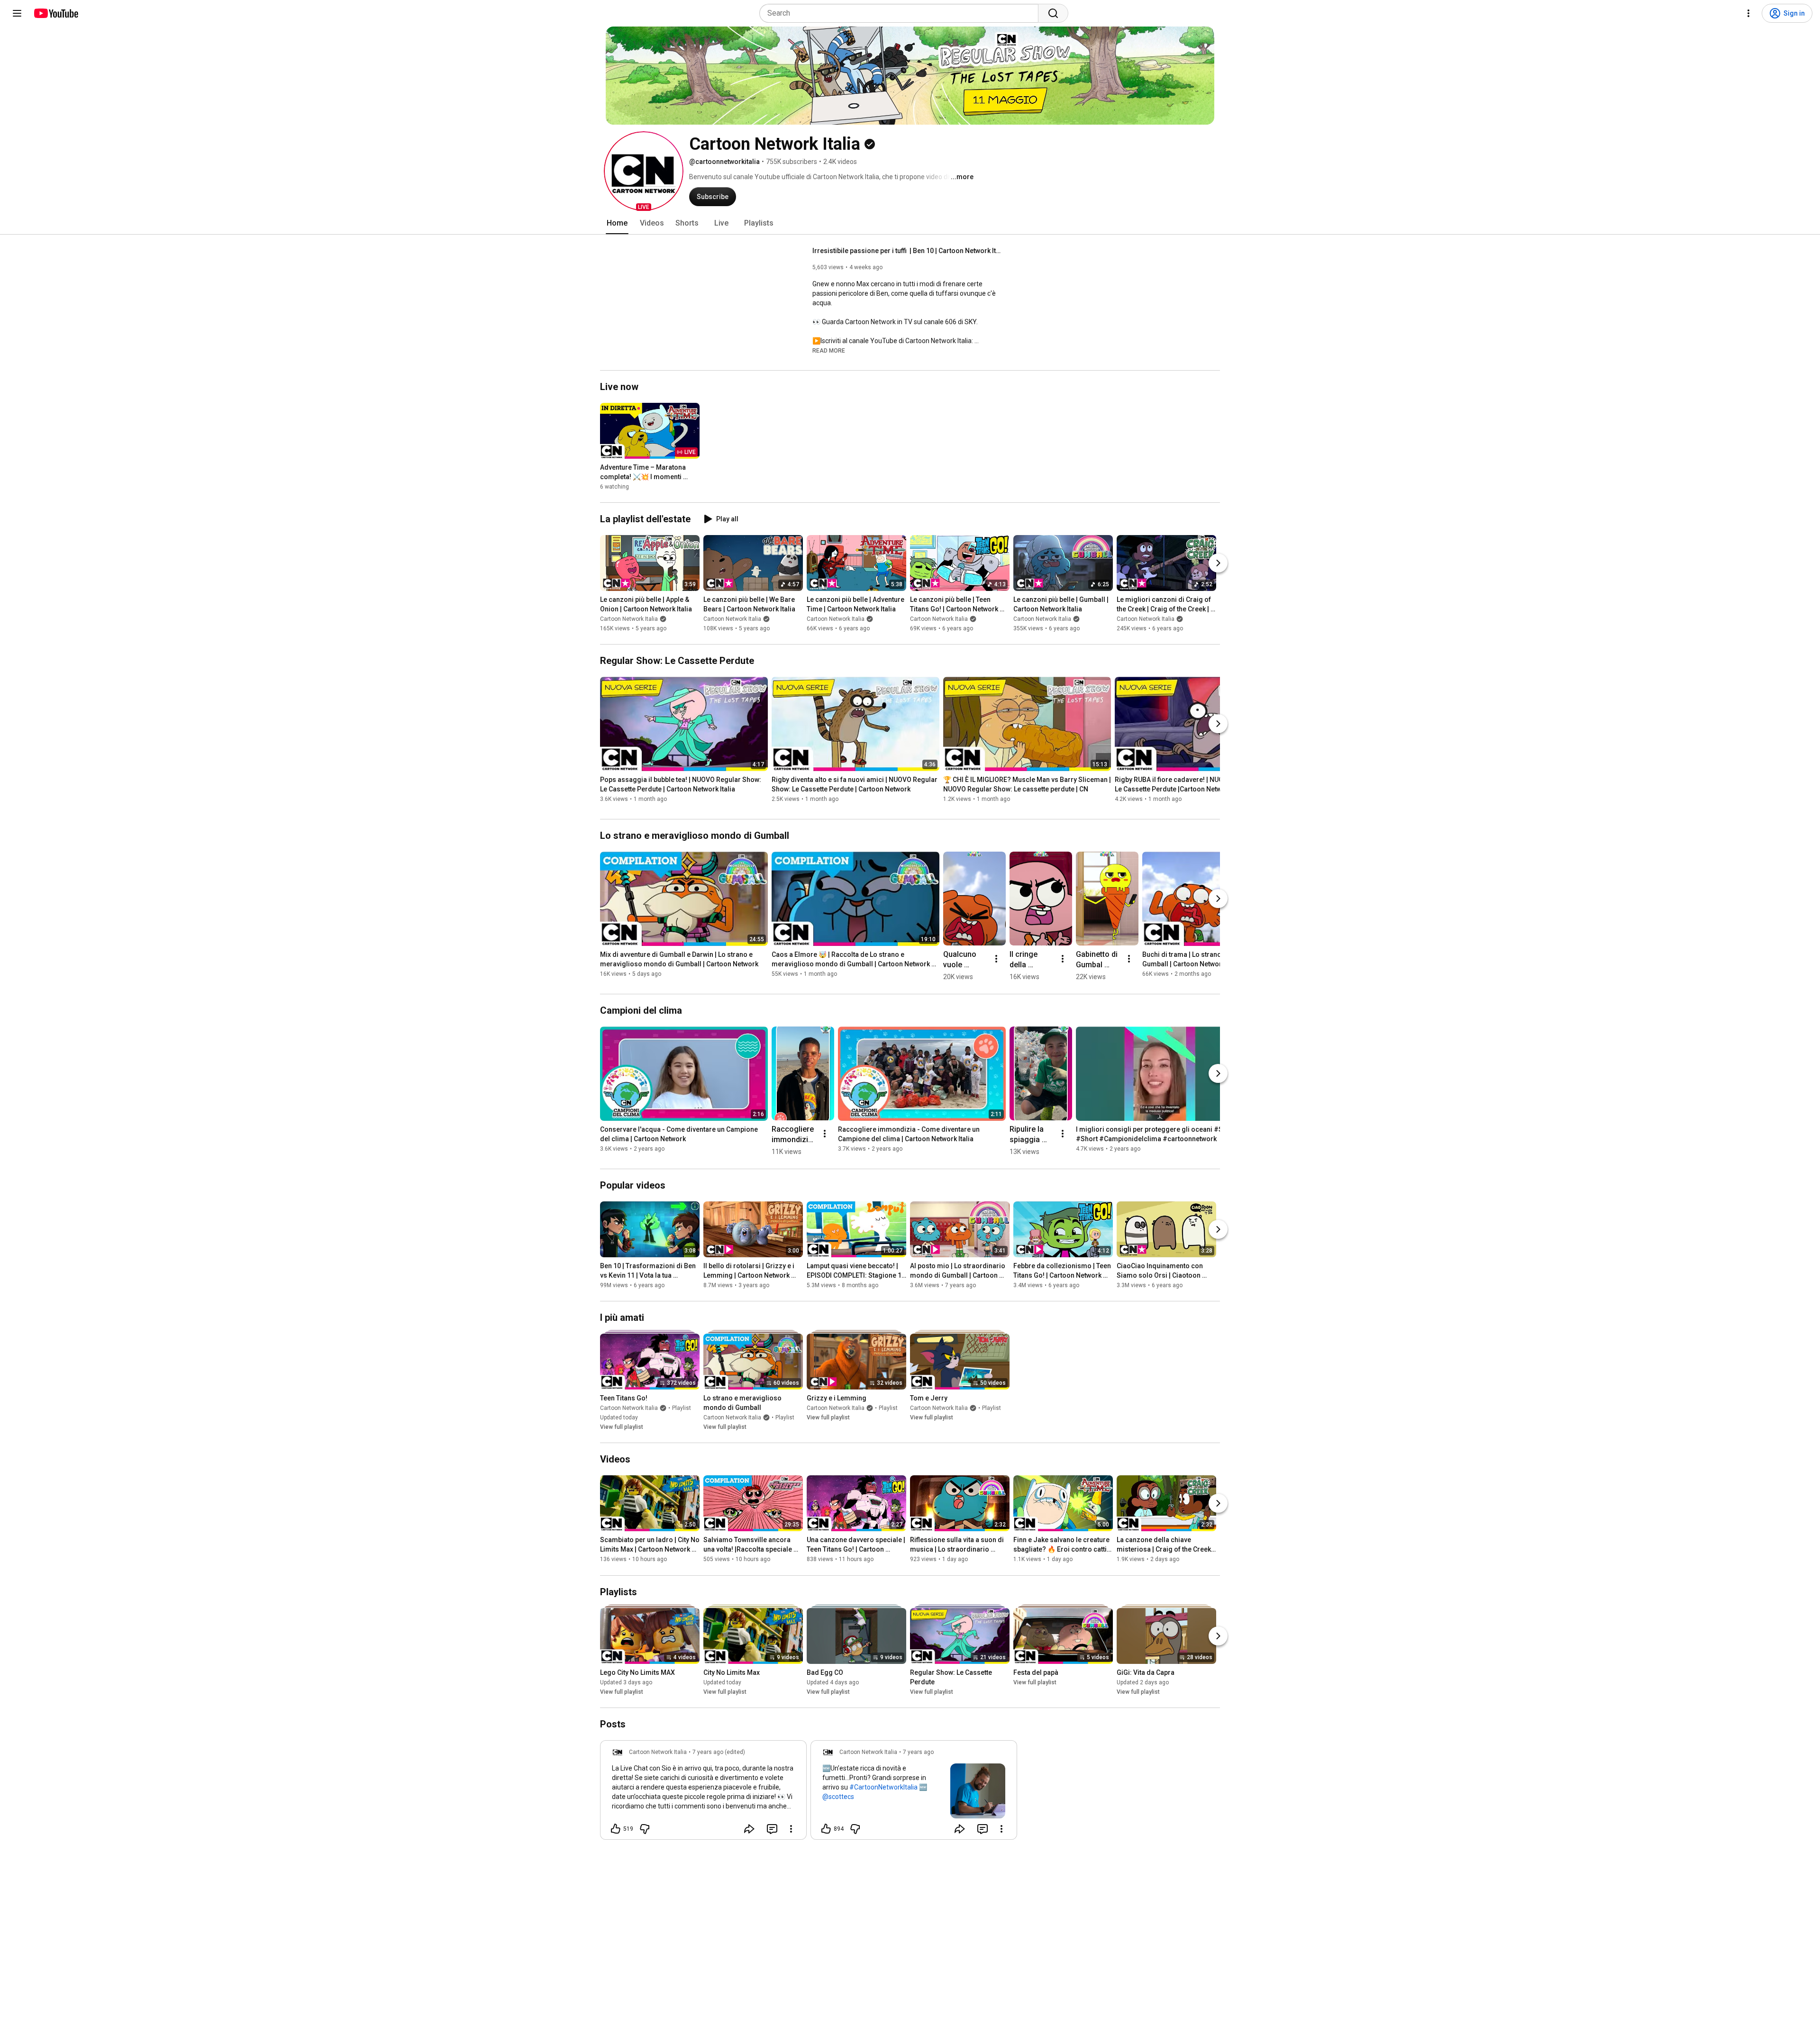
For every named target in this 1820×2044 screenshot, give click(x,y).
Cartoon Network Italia (629, 619)
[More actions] (996, 959)
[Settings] (1748, 13)
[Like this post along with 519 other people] (616, 1829)
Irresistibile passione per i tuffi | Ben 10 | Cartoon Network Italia (907, 251)
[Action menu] (791, 1829)
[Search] (1053, 13)
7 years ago (918, 1752)
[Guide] (17, 13)
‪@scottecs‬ (838, 1797)
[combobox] (902, 13)
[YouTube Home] (56, 13)
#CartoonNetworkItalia (883, 1787)
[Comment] (772, 1829)
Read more (829, 351)
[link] (703, 1793)
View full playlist (622, 1427)
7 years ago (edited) (719, 1752)
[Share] (749, 1829)
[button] (644, 171)
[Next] (1218, 563)
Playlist (682, 1408)
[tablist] (910, 223)
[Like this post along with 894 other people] (826, 1829)
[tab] (617, 223)
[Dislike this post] (645, 1829)
